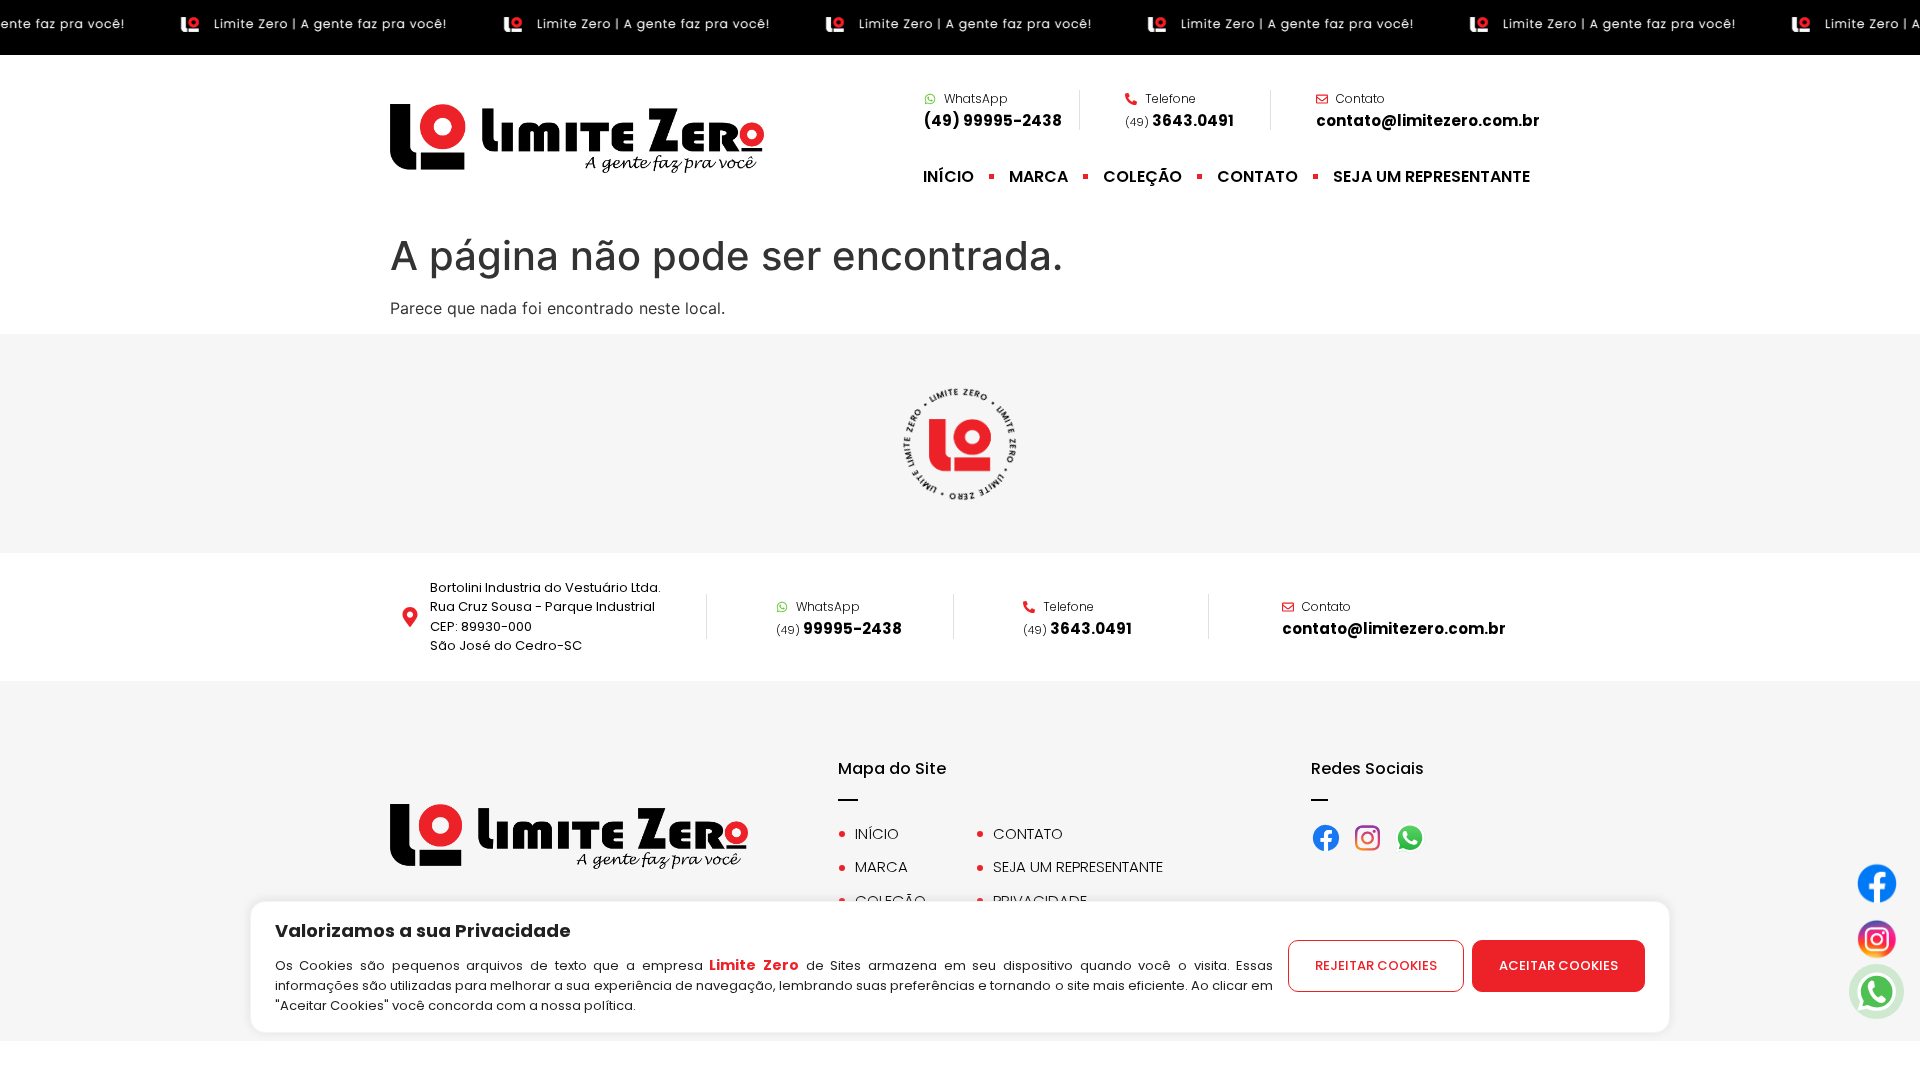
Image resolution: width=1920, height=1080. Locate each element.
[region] (960, 990)
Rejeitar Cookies (1376, 965)
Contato (1257, 177)
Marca (1038, 177)
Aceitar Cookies (1558, 965)
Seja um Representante (1431, 177)
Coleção (1142, 177)
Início (948, 177)
